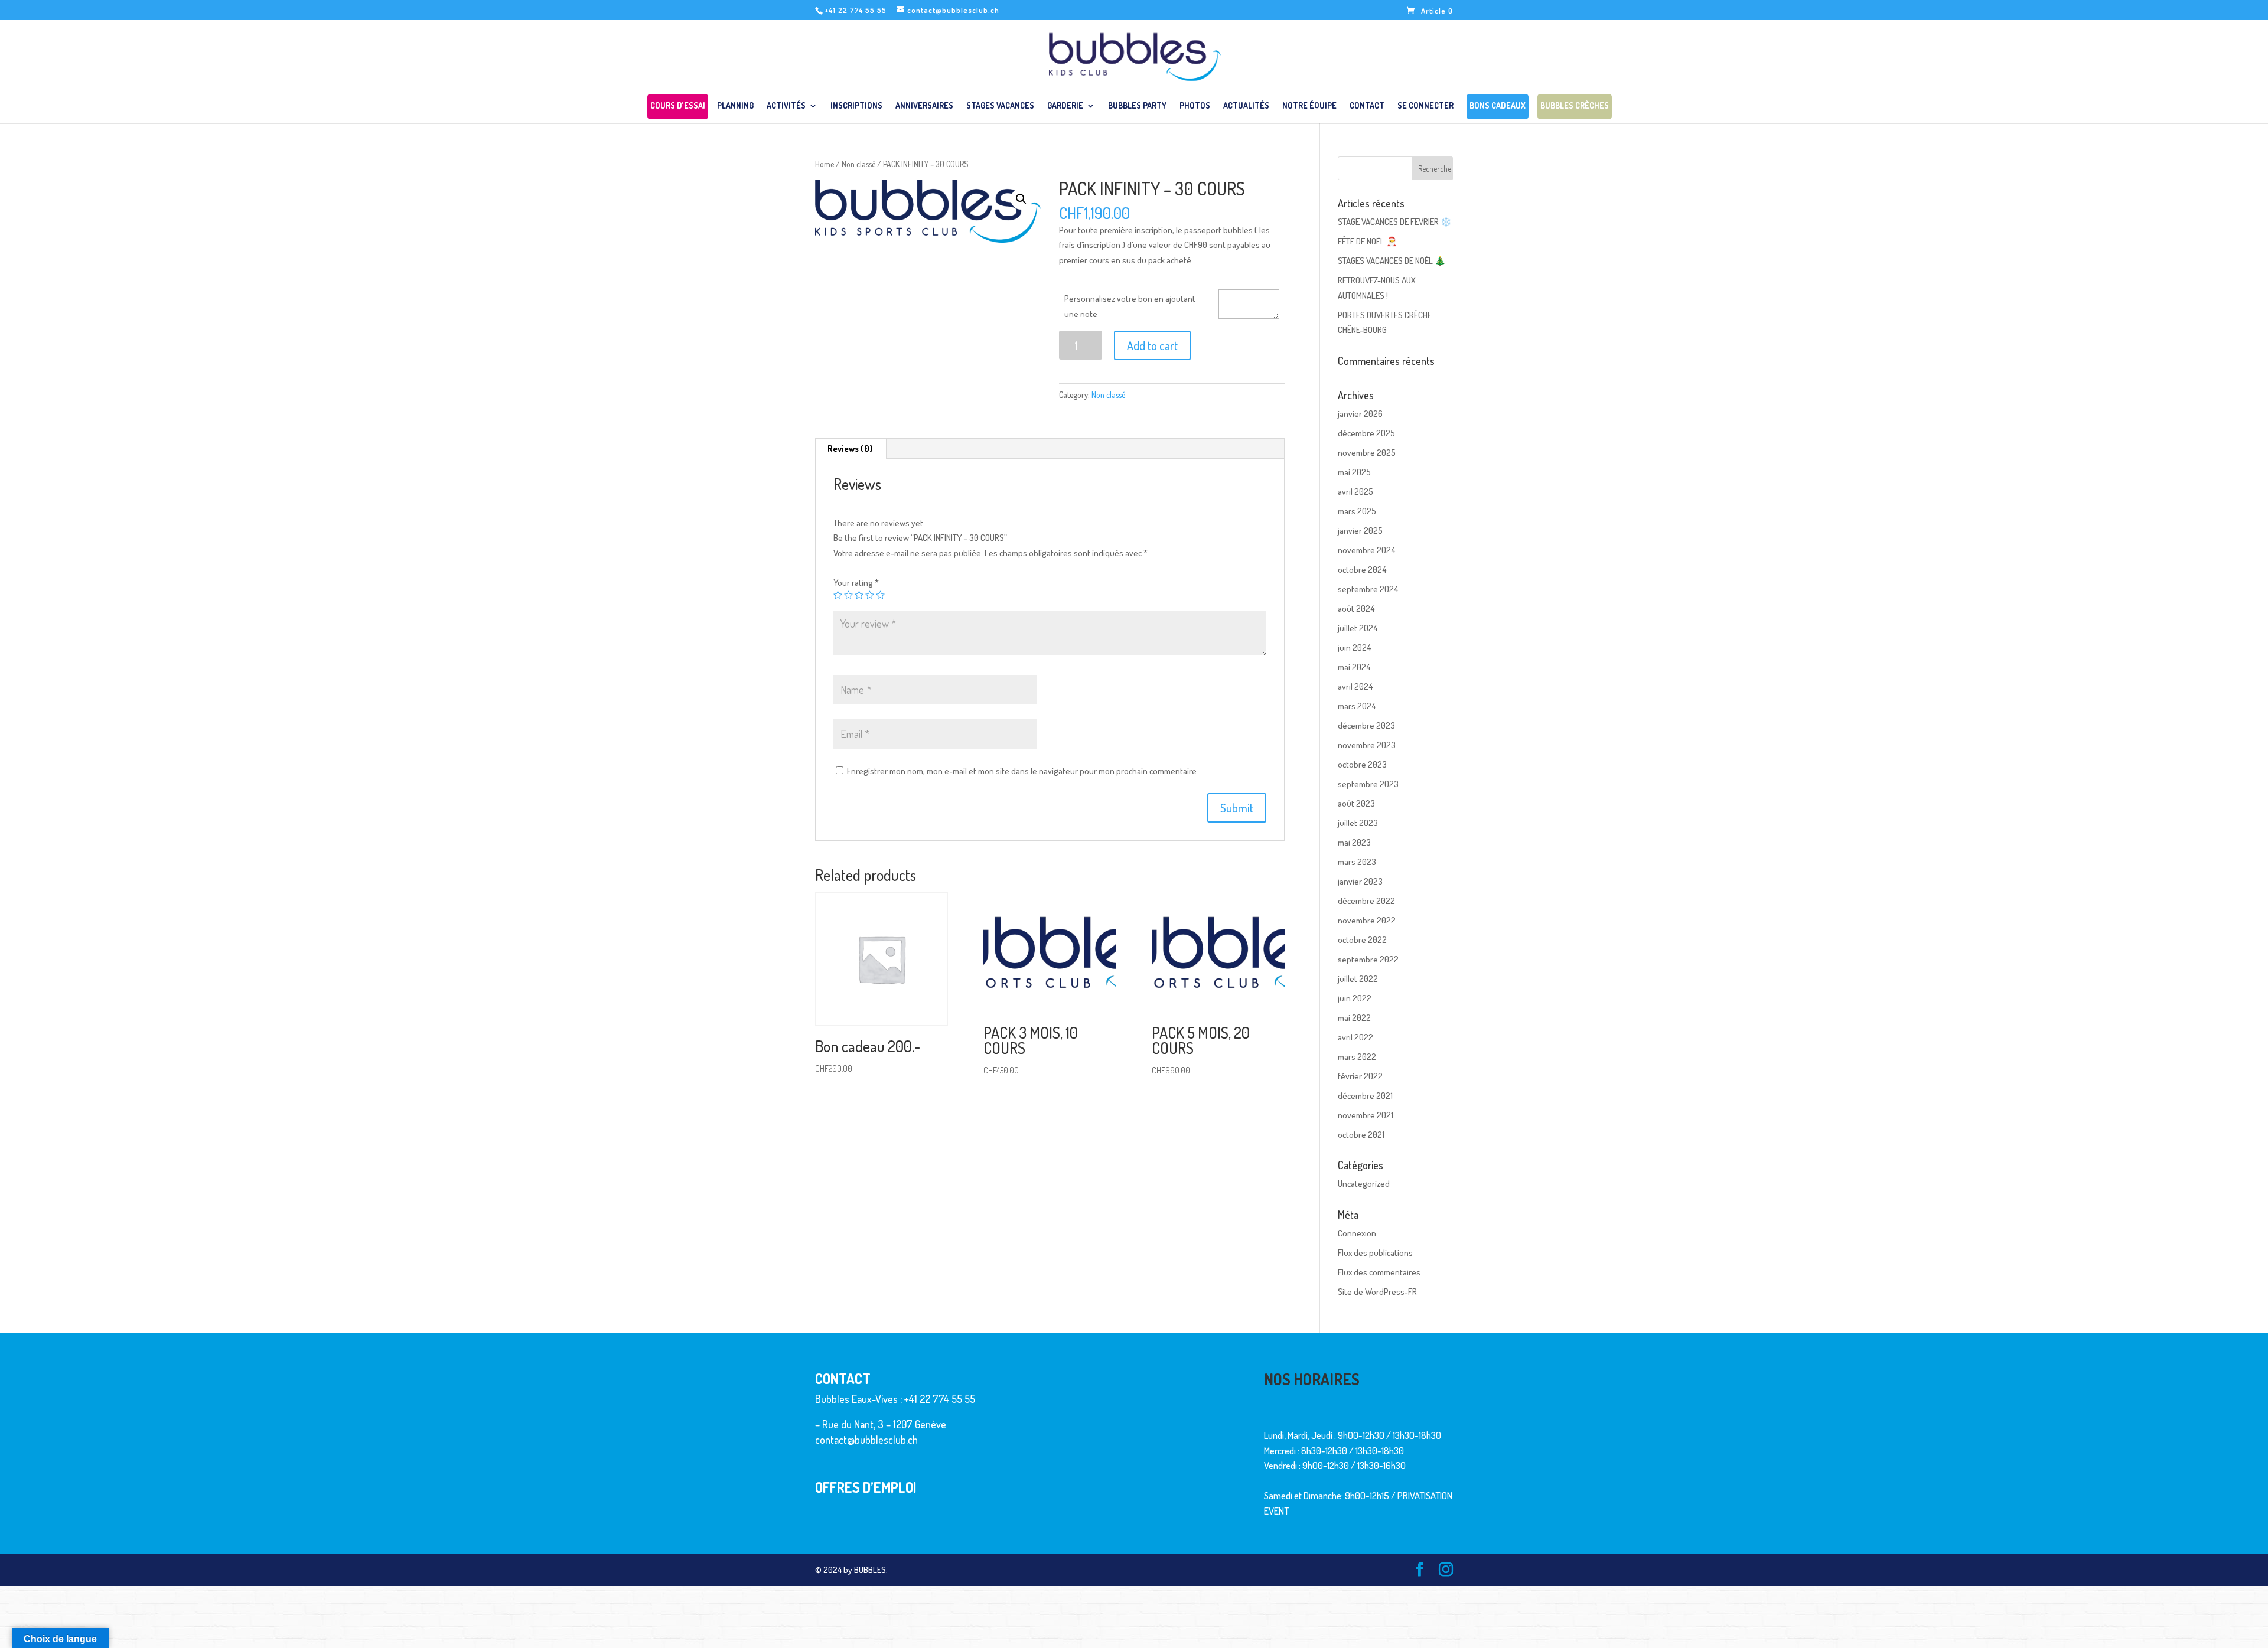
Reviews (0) (850, 448)
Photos (1195, 106)
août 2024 (1356, 608)
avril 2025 (1355, 492)
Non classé (858, 164)
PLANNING (735, 106)
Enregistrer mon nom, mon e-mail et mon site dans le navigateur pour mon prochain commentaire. (1023, 771)
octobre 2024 (1362, 570)
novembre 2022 (1367, 920)
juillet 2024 (1358, 628)
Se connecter (1425, 106)
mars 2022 (1357, 1057)
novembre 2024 (1366, 550)
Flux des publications (1375, 1253)
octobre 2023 (1362, 764)
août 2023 (1356, 803)
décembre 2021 (1365, 1096)
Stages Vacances (1000, 106)
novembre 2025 (1367, 453)
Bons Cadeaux (1498, 108)
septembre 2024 (1368, 589)
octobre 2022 (1362, 940)
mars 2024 (1357, 706)
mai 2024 (1354, 667)
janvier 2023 (1360, 881)
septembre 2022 (1368, 959)
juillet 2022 (1358, 979)
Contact (1367, 106)
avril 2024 (1355, 686)
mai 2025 (1354, 472)
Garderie (1065, 106)
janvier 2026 (1360, 414)
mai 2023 (1354, 842)
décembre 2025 (1366, 433)
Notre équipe (1309, 106)
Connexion (1357, 1233)
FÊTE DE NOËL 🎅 (1368, 241)
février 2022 (1360, 1076)
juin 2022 (1355, 998)
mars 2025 (1357, 511)
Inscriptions (856, 106)
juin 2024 (1354, 647)
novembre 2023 (1367, 745)
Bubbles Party (1137, 106)
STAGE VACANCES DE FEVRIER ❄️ (1395, 222)
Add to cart (1152, 345)
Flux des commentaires (1379, 1272)
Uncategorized (1364, 1184)
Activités (786, 106)
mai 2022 (1354, 1018)
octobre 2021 (1361, 1135)
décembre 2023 (1366, 725)
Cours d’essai (678, 108)
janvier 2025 (1360, 531)
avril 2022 (1355, 1037)
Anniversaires (924, 106)
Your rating (856, 582)
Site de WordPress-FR (1377, 1292)
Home (825, 164)
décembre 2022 (1366, 901)
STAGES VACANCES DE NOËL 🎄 (1392, 261)
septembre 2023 (1368, 784)
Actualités (1246, 106)
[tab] (850, 449)
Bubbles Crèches (1575, 108)
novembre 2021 (1366, 1115)
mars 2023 (1357, 862)
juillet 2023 (1358, 823)
